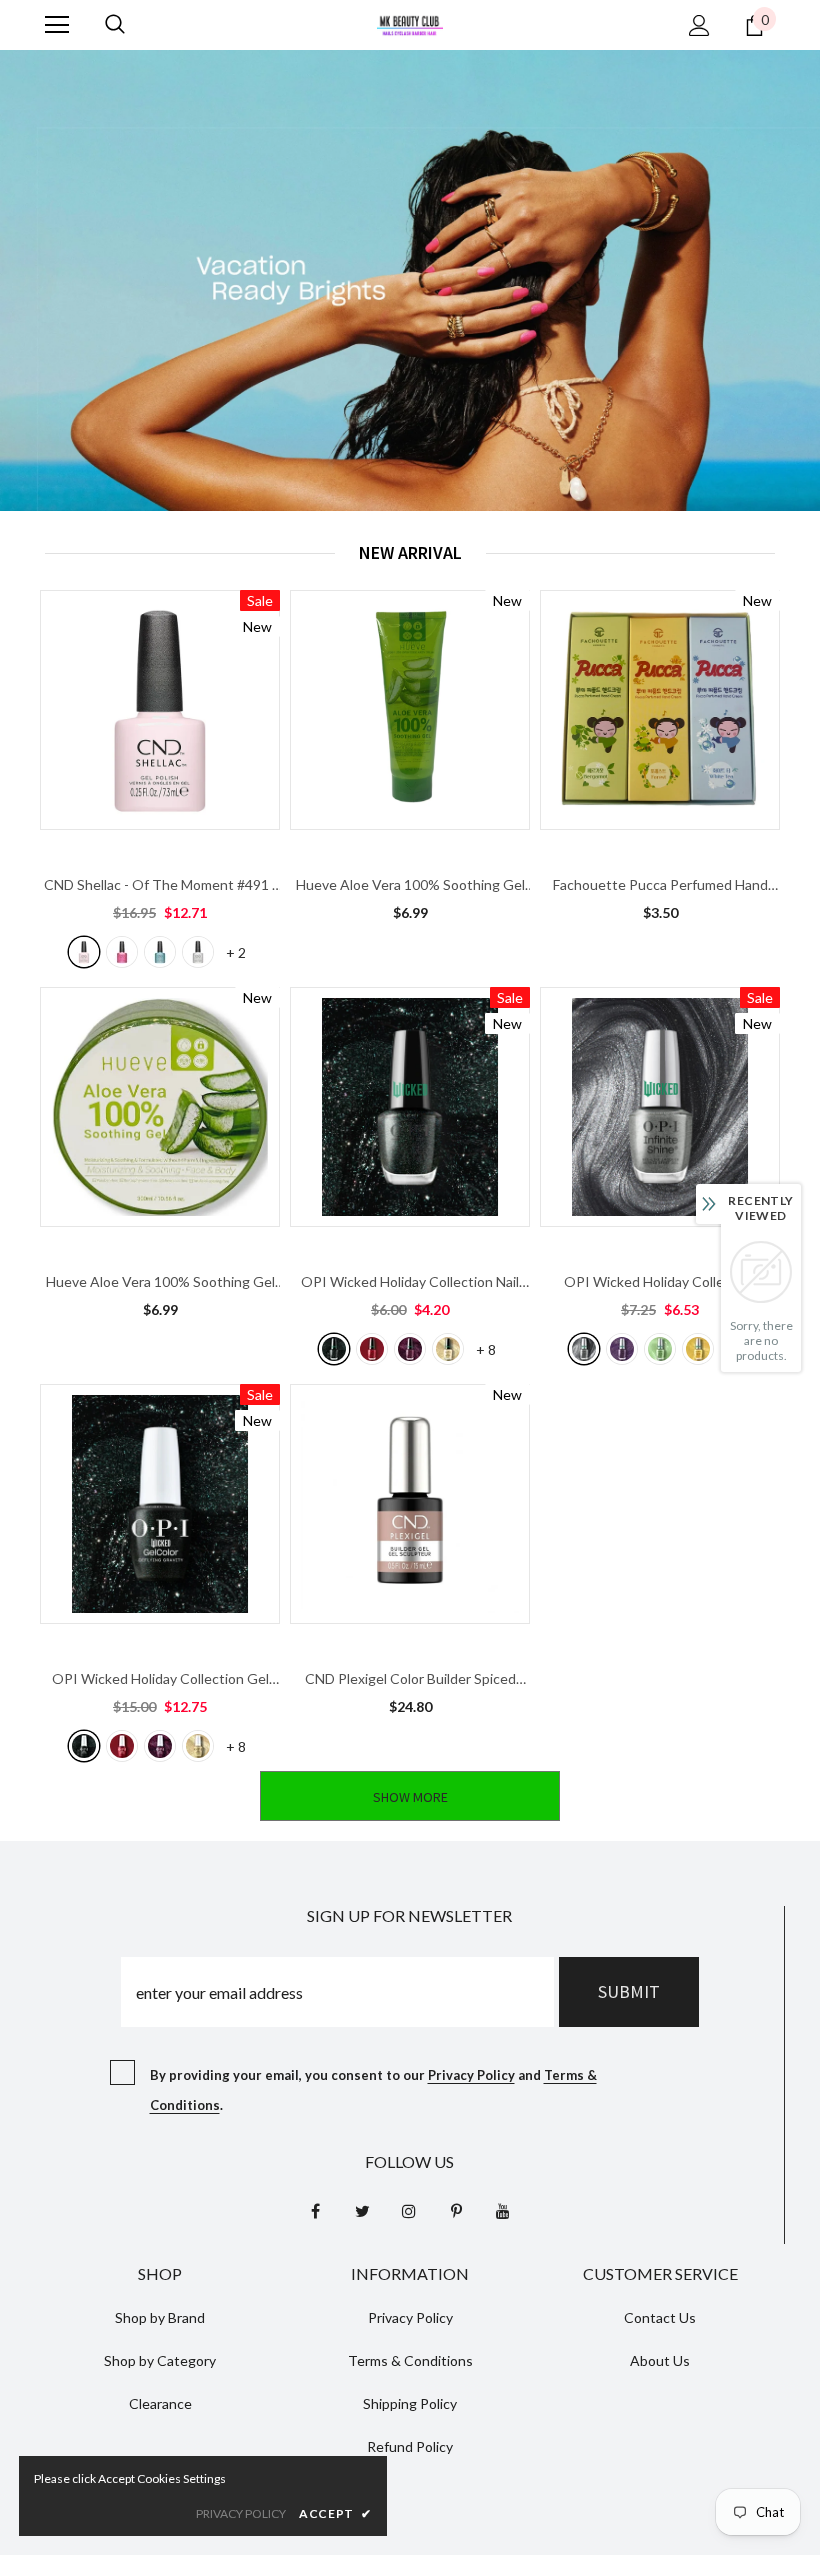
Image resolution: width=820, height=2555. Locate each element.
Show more (410, 1797)
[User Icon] (699, 25)
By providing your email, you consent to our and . (373, 2090)
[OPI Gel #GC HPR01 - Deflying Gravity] (84, 1746)
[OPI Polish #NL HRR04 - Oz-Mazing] (448, 1349)
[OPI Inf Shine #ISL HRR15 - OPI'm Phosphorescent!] (660, 1349)
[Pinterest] (456, 2211)
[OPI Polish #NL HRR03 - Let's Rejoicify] (410, 1349)
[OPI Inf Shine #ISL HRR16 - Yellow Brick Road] (698, 1349)
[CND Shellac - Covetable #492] (122, 952)
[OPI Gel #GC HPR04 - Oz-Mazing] (198, 1746)
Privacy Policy (471, 2075)
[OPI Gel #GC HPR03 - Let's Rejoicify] (160, 1746)
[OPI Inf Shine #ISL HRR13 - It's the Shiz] (584, 1349)
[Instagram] (409, 2211)
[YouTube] (503, 2211)
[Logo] (410, 23)
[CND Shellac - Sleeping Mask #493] (160, 952)
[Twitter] (362, 2211)
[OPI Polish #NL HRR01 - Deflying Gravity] (334, 1349)
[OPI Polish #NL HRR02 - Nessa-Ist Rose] (372, 1349)
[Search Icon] (115, 25)
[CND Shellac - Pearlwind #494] (198, 952)
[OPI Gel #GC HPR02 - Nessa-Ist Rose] (122, 1746)
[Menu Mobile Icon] (57, 25)
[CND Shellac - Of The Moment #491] (84, 952)
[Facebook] (315, 2211)
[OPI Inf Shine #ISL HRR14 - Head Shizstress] (622, 1349)
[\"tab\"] (160, 778)
